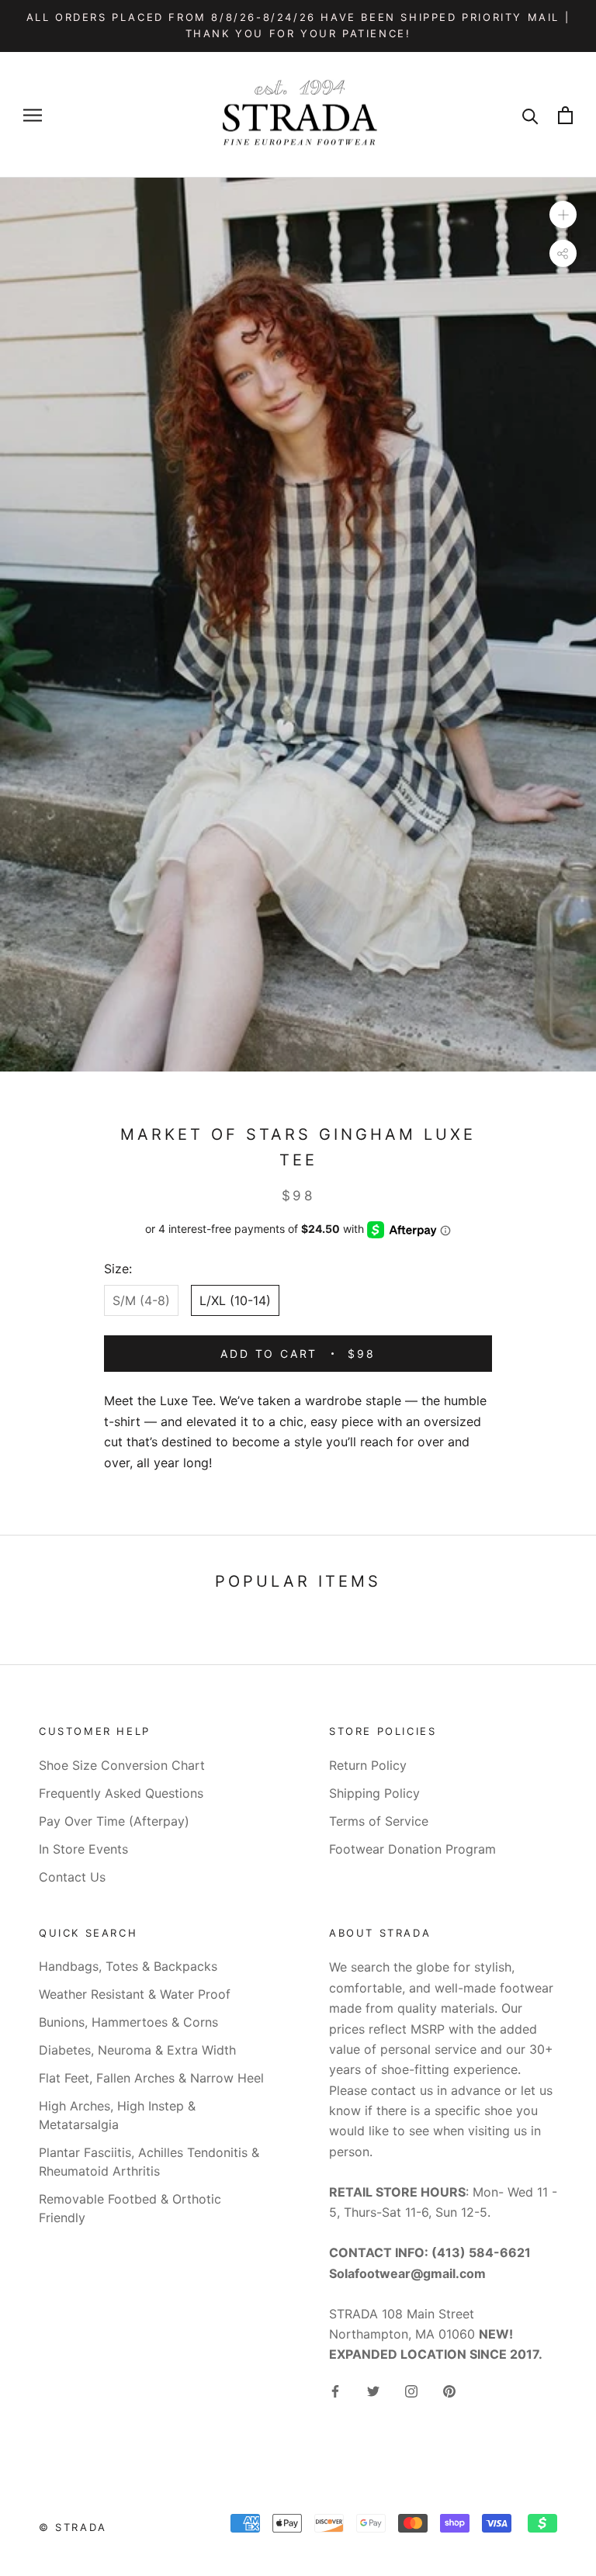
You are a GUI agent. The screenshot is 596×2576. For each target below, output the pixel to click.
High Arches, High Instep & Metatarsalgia (117, 2115)
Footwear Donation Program (412, 1849)
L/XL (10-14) (235, 1300)
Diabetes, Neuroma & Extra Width (137, 2050)
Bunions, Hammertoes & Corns (128, 2022)
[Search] (530, 115)
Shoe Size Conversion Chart (122, 1765)
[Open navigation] (33, 115)
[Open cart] (565, 115)
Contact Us (72, 1877)
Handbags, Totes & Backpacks (128, 1966)
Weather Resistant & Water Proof (135, 1994)
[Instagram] (411, 2391)
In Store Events (83, 1849)
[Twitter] (373, 2391)
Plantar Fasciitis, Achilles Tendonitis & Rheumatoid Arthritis (149, 2162)
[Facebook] (335, 2391)
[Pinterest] (449, 2391)
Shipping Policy (374, 1793)
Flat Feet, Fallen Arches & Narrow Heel (151, 2078)
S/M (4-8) (141, 1300)
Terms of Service (379, 1821)
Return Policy (368, 1765)
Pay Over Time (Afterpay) (114, 1821)
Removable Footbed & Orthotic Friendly (130, 2208)
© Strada (73, 2527)
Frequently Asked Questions (121, 1793)
